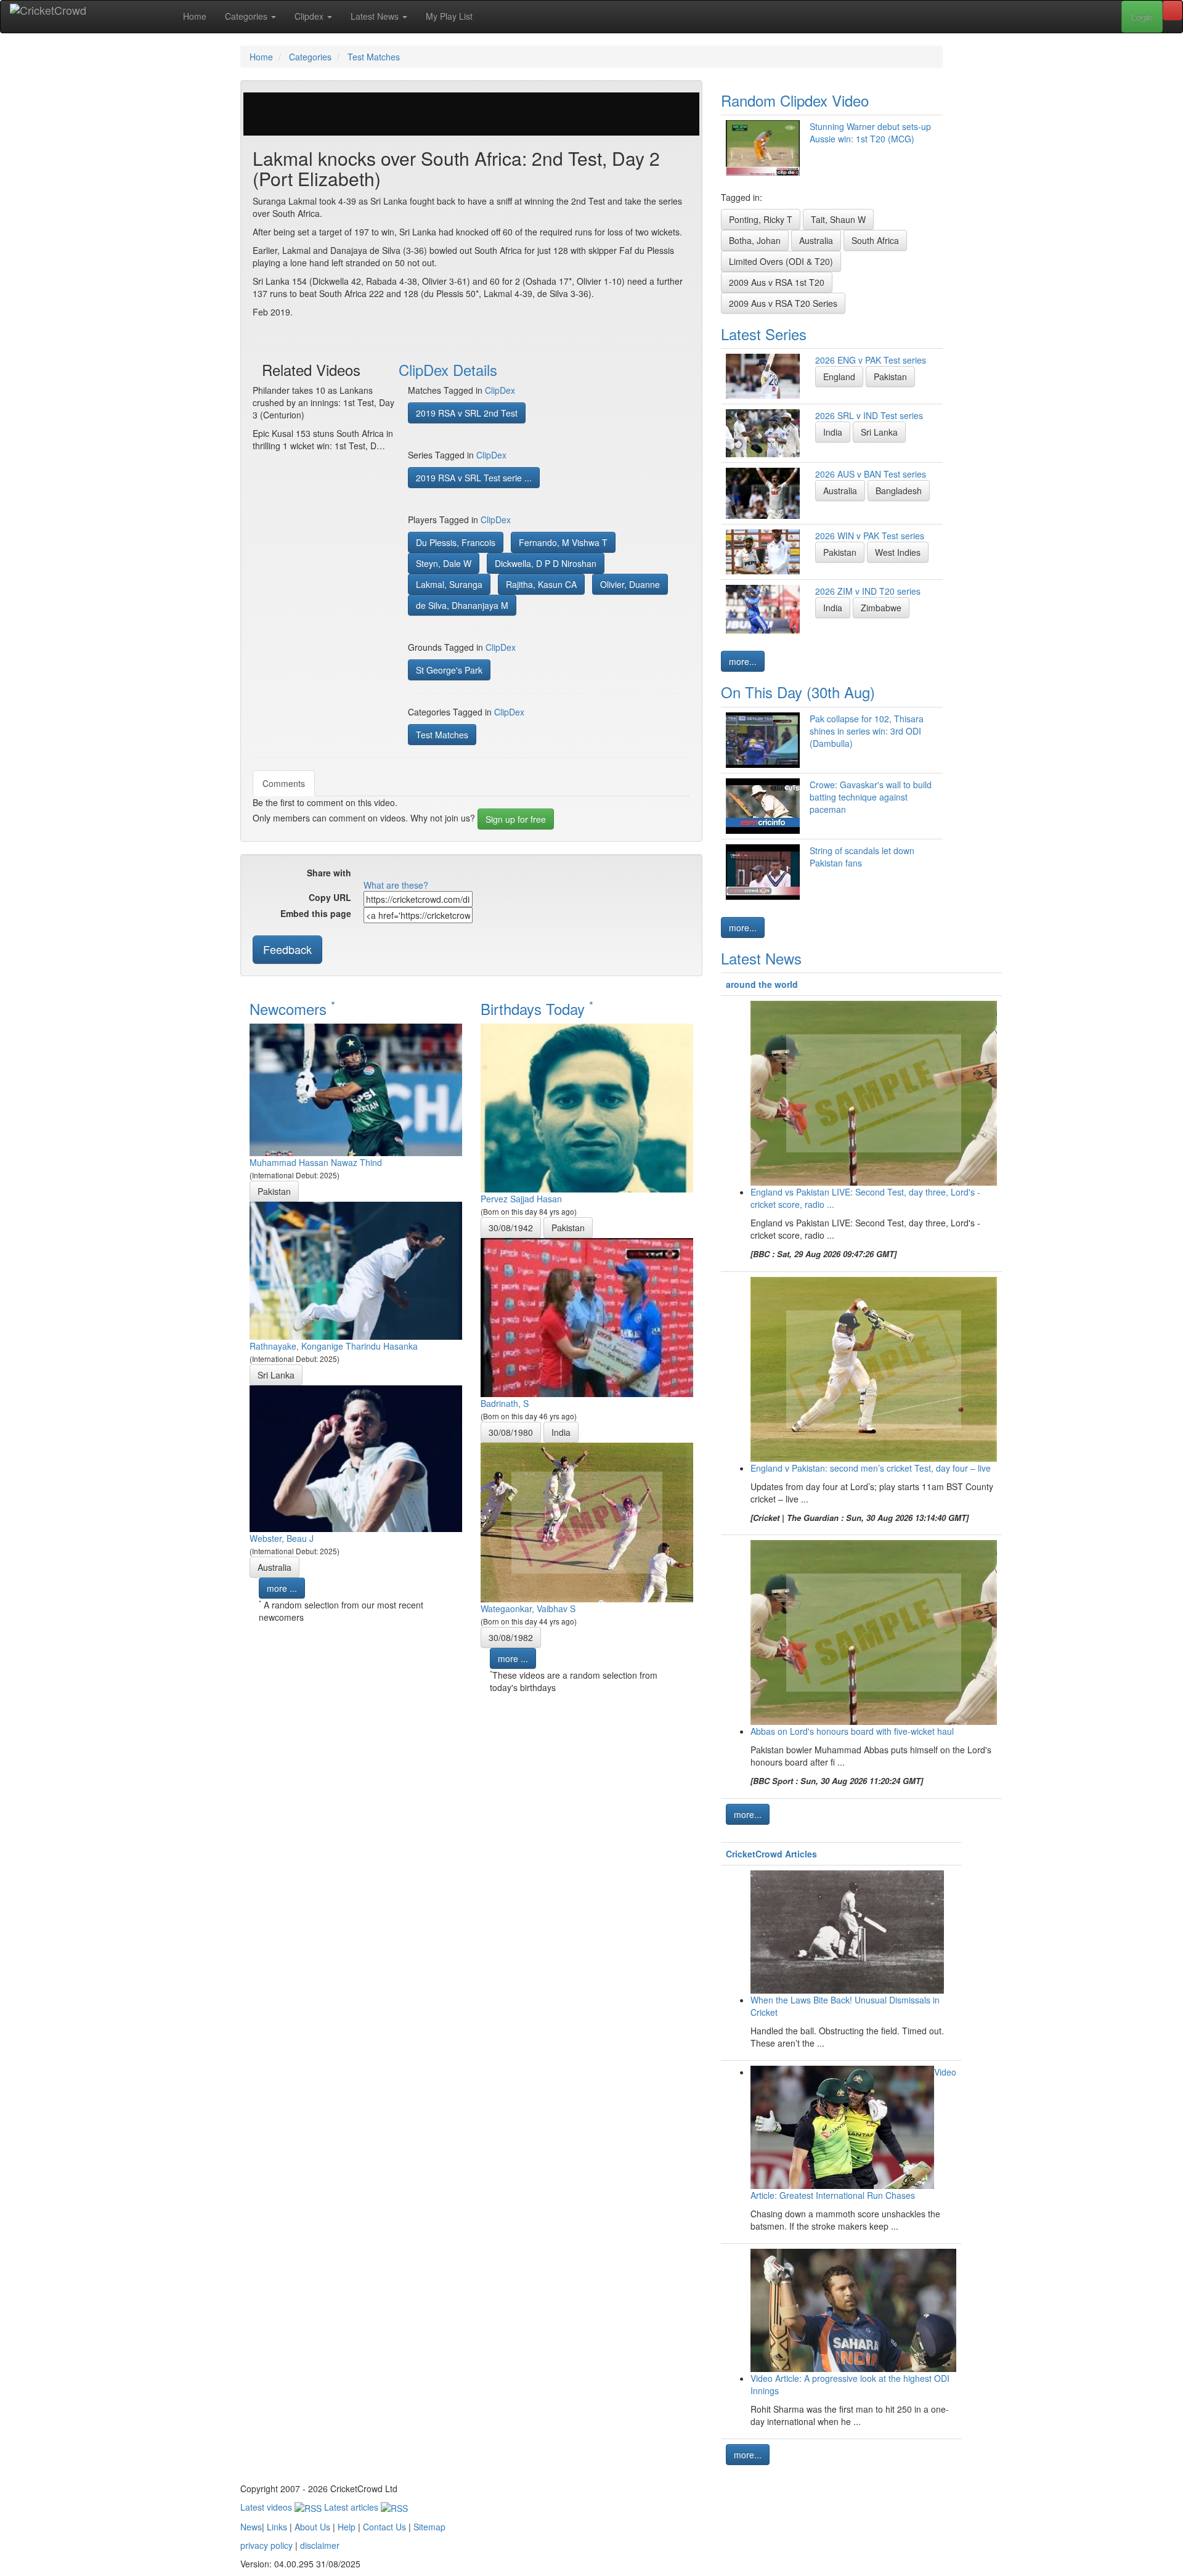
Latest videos (267, 2507)
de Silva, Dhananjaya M (462, 605)
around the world (762, 984)
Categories (247, 16)
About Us (312, 2527)
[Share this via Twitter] (390, 874)
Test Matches (442, 735)
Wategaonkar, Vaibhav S (528, 1608)
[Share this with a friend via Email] (501, 874)
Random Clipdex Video (795, 100)
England (839, 377)
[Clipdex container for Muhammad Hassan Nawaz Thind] (356, 1088)
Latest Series (764, 334)
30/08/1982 (511, 1637)
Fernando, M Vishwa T (563, 542)
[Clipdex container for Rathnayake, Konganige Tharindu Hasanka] (356, 1269)
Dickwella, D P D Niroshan (546, 563)
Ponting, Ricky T (761, 219)
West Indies (898, 552)
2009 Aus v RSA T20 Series (783, 303)
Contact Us (384, 2527)
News (251, 2527)
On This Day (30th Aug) (798, 692)
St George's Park (449, 670)
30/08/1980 (511, 1432)
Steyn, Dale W (444, 563)
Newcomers (292, 1009)
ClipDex (500, 390)
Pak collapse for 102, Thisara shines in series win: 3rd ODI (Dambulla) (867, 731)
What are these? (396, 885)
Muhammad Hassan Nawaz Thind (316, 1162)
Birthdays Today (537, 1009)
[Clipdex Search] (1173, 10)
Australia (274, 1567)
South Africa (875, 240)
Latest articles (352, 2507)
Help (347, 2527)
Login (1142, 17)
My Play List (449, 16)
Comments (284, 783)
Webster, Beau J (282, 1538)
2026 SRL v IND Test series (869, 415)
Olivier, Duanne (630, 584)
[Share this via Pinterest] (445, 874)
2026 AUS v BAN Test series (871, 474)
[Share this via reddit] (409, 874)
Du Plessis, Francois (456, 542)
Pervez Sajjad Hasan (521, 1199)
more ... (282, 1588)
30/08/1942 (511, 1228)
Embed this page (316, 913)
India (561, 1432)
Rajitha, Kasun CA (541, 584)
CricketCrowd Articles (771, 1854)
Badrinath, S (505, 1403)
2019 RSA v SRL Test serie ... (474, 478)
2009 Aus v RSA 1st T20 (777, 282)
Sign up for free (516, 819)
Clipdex (310, 16)
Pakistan (274, 1191)
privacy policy (266, 2545)
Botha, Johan (755, 240)
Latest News (376, 16)
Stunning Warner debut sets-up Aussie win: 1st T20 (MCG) (870, 132)
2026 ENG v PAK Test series (871, 360)
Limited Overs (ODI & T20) (781, 261)
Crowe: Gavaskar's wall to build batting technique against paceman (871, 797)
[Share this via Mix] (427, 874)
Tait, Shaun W (838, 219)
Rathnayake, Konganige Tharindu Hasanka (334, 1346)
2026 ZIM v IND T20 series (868, 591)
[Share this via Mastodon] (482, 874)
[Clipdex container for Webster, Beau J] (356, 1457)
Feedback (287, 949)
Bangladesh (899, 491)
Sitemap (429, 2527)
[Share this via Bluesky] (464, 874)
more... (743, 661)
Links (277, 2527)
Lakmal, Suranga (449, 584)
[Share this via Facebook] (372, 874)
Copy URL (330, 897)
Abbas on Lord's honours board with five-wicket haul (852, 1731)
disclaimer (320, 2545)
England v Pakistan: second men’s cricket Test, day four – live (871, 1468)
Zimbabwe (881, 608)
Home (195, 16)
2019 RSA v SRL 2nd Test (467, 413)
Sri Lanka (276, 1375)
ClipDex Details (448, 369)
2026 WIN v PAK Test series (870, 536)
